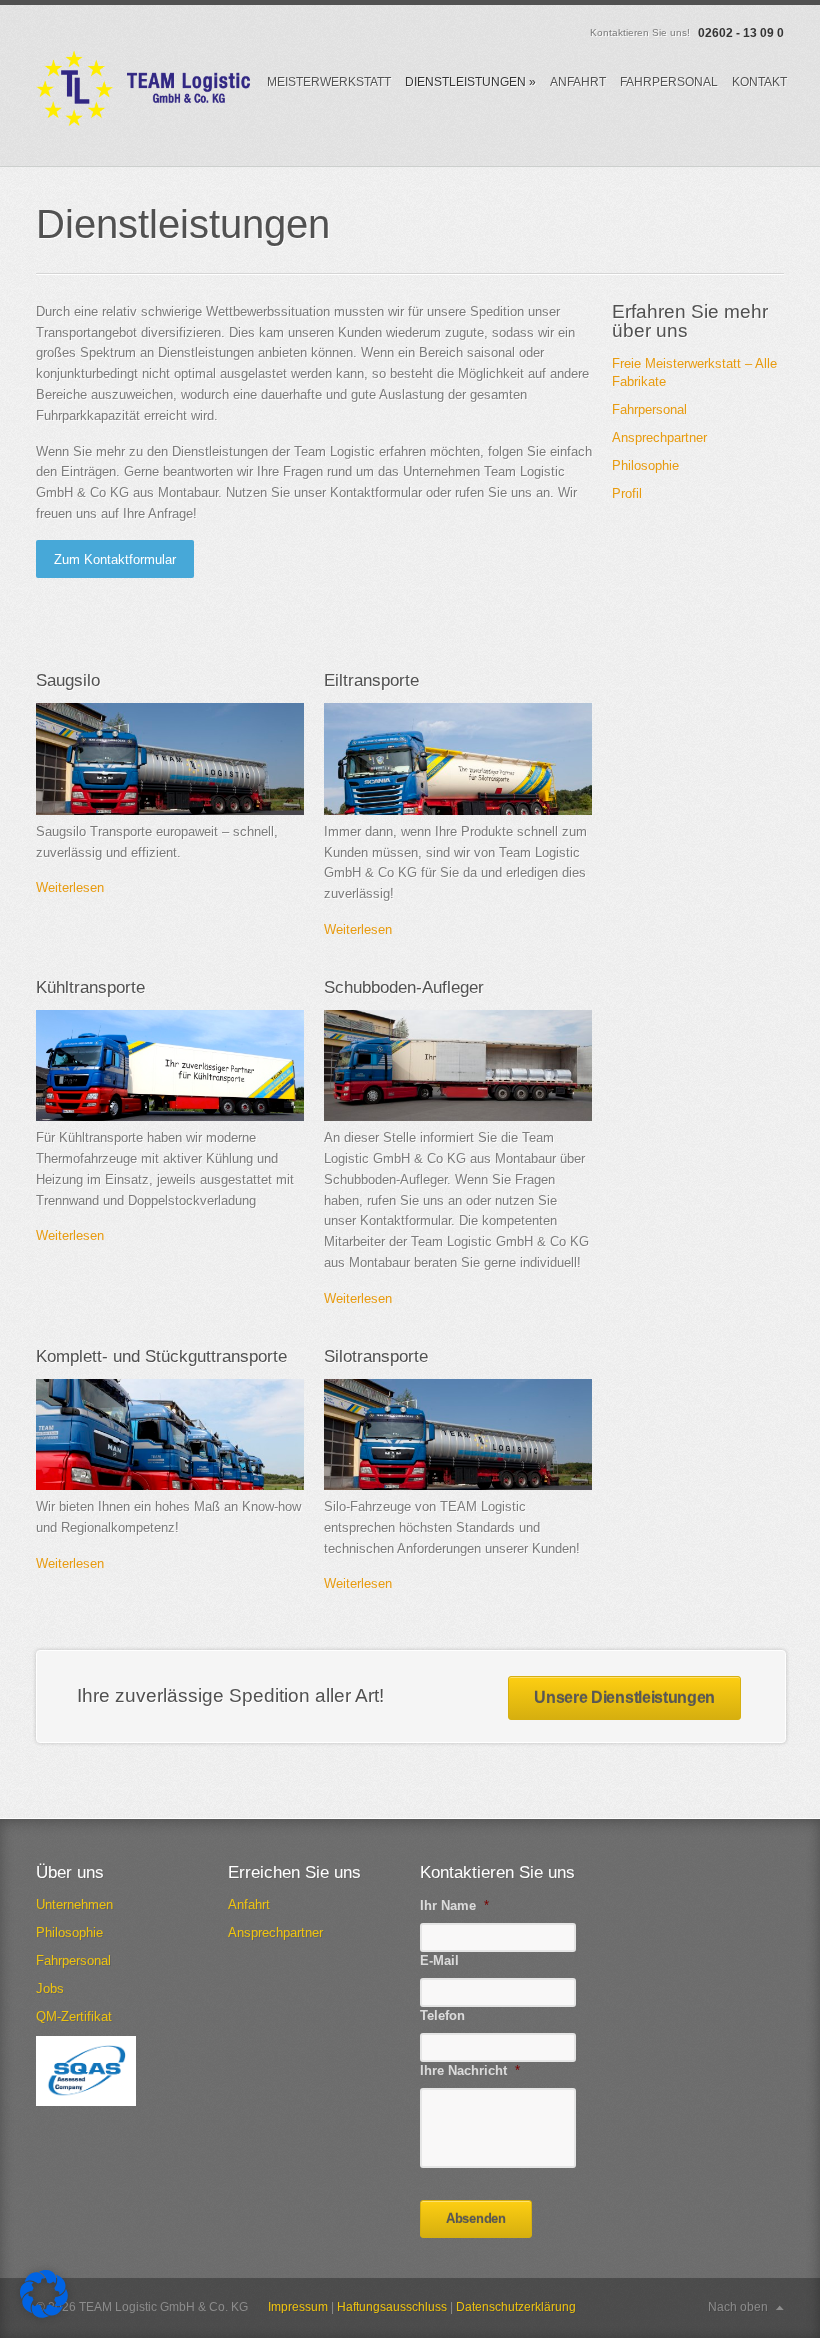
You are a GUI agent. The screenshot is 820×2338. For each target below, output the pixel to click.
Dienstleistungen (470, 81)
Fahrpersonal (669, 81)
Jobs (50, 1988)
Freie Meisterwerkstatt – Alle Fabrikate (694, 372)
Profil (627, 493)
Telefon (442, 2015)
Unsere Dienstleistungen (624, 1697)
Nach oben (738, 2307)
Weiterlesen (70, 887)
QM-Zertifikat (74, 2016)
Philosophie (645, 465)
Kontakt (759, 81)
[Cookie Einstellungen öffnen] (44, 2313)
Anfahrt (578, 81)
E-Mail (439, 1960)
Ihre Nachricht (470, 2070)
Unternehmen (74, 1904)
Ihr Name (454, 1905)
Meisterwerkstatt (329, 81)
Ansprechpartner (659, 437)
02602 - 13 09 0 (741, 33)
